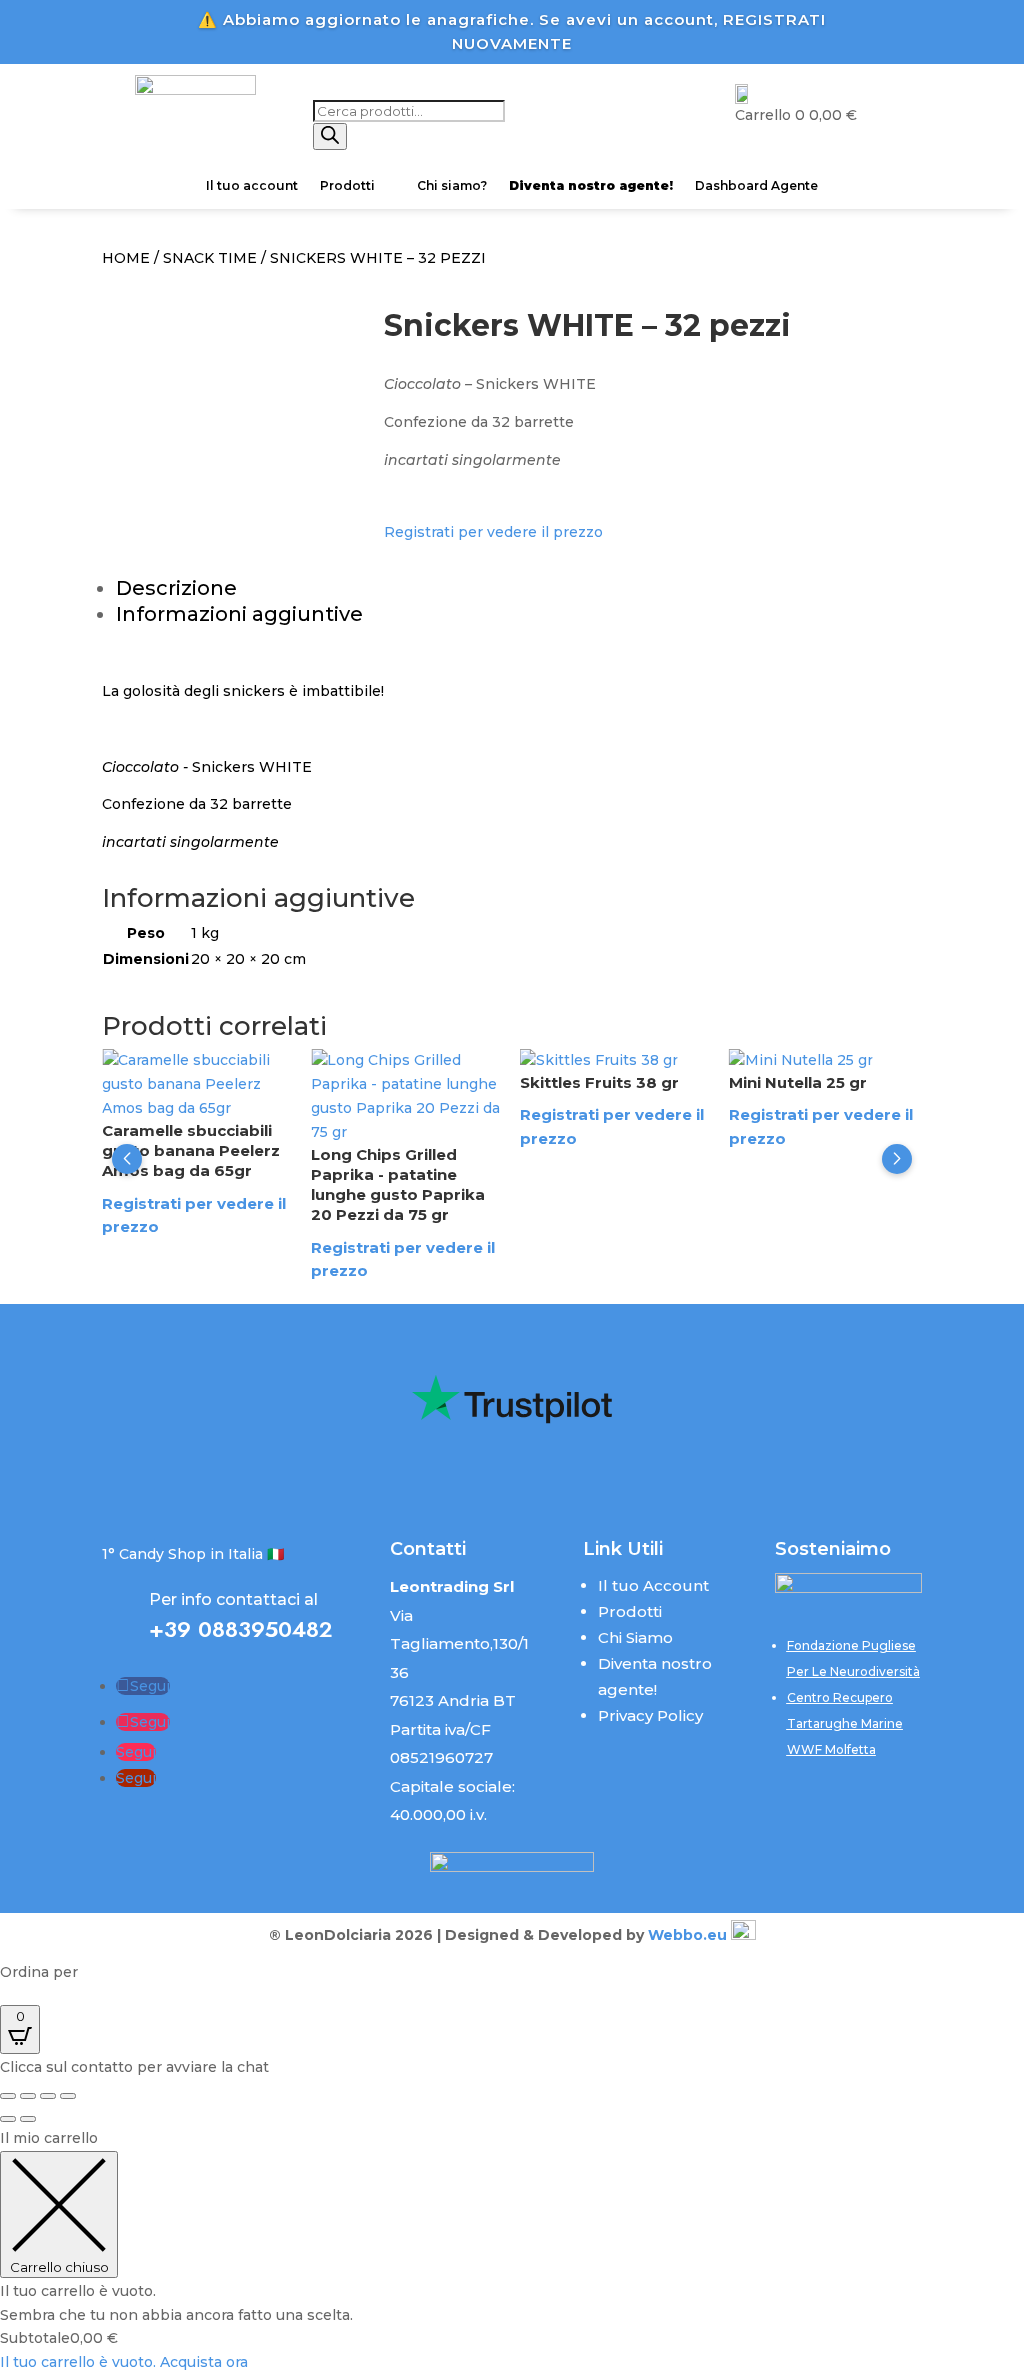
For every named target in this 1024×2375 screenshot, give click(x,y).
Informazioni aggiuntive (239, 614)
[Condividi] (48, 2096)
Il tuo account (252, 186)
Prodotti (347, 186)
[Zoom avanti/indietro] (8, 2096)
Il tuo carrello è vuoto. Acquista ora (124, 2362)
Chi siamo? (452, 186)
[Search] (330, 136)
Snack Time (210, 258)
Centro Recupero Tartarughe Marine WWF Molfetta (845, 1723)
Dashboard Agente (756, 186)
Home (126, 258)
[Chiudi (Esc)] (68, 2096)
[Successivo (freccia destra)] (28, 2119)
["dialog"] (512, 2251)
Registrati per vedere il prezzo (493, 532)
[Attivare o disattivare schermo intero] (28, 2096)
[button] (127, 1159)
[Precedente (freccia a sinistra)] (8, 2119)
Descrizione (176, 588)
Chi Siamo (635, 1637)
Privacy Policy (650, 1715)
